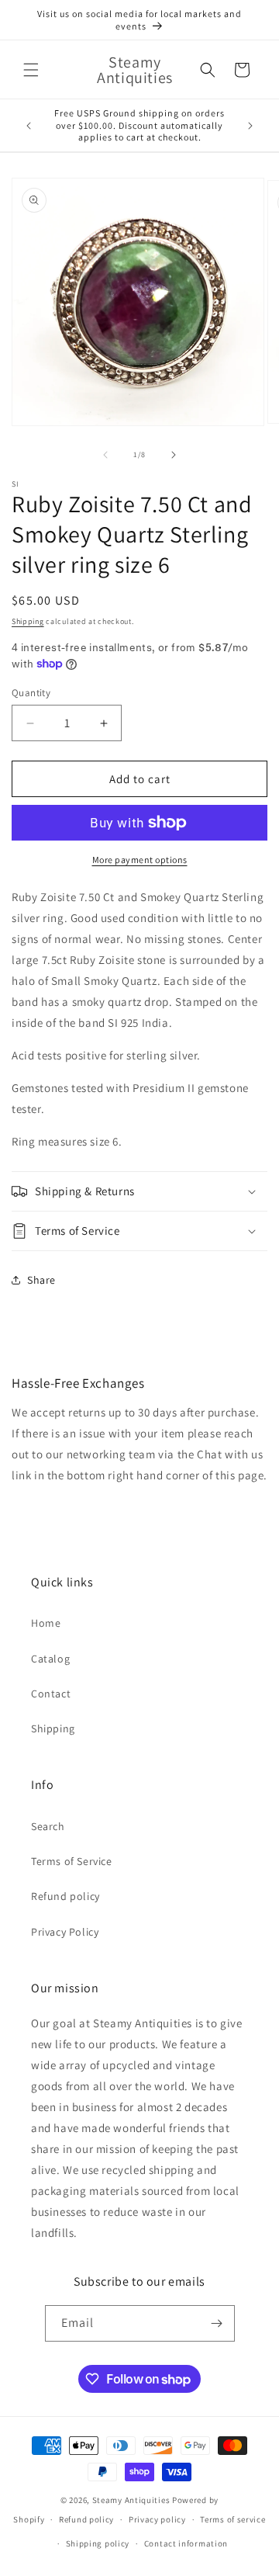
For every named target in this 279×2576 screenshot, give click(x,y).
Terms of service (232, 2519)
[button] (31, 70)
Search (48, 1826)
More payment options (140, 860)
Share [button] (41, 1280)
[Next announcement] (250, 126)
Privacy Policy (65, 1932)
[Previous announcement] (29, 126)
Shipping (28, 621)
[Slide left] (105, 455)
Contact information (186, 2543)
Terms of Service (72, 1861)
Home (46, 1623)
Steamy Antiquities (131, 2500)
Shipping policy (98, 2543)
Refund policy (65, 1896)
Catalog (50, 1659)
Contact (51, 1694)
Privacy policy (157, 2519)
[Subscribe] (217, 2323)
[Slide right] (174, 455)
